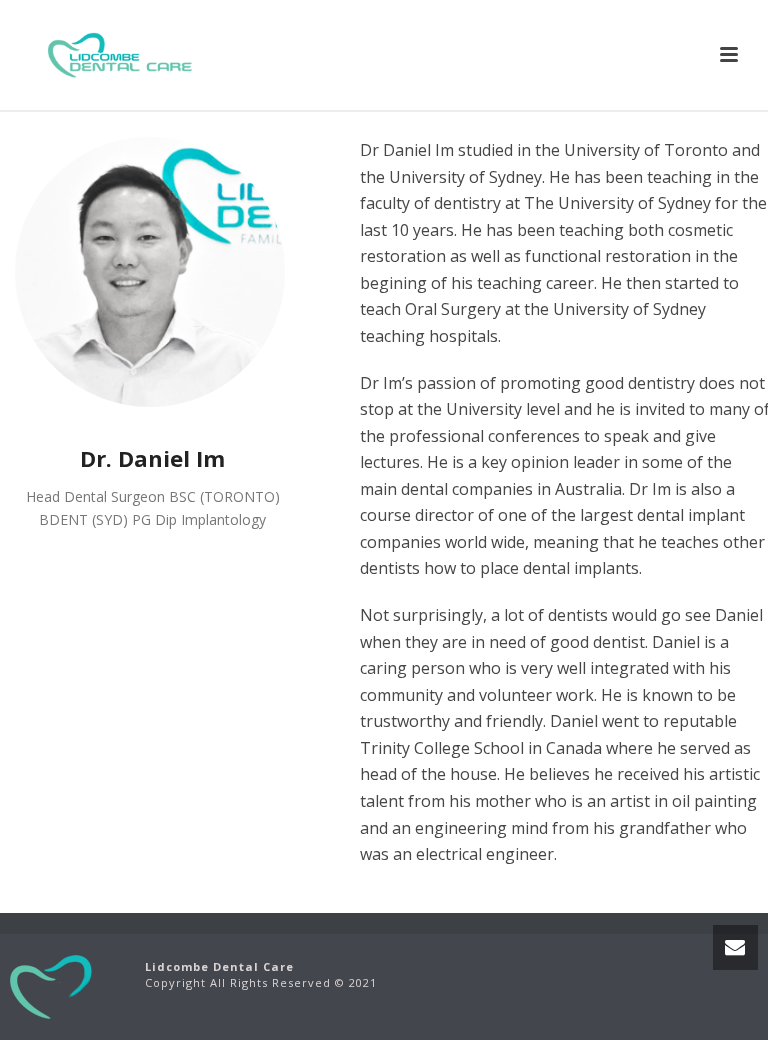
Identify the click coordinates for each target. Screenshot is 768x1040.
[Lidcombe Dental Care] (52, 984)
